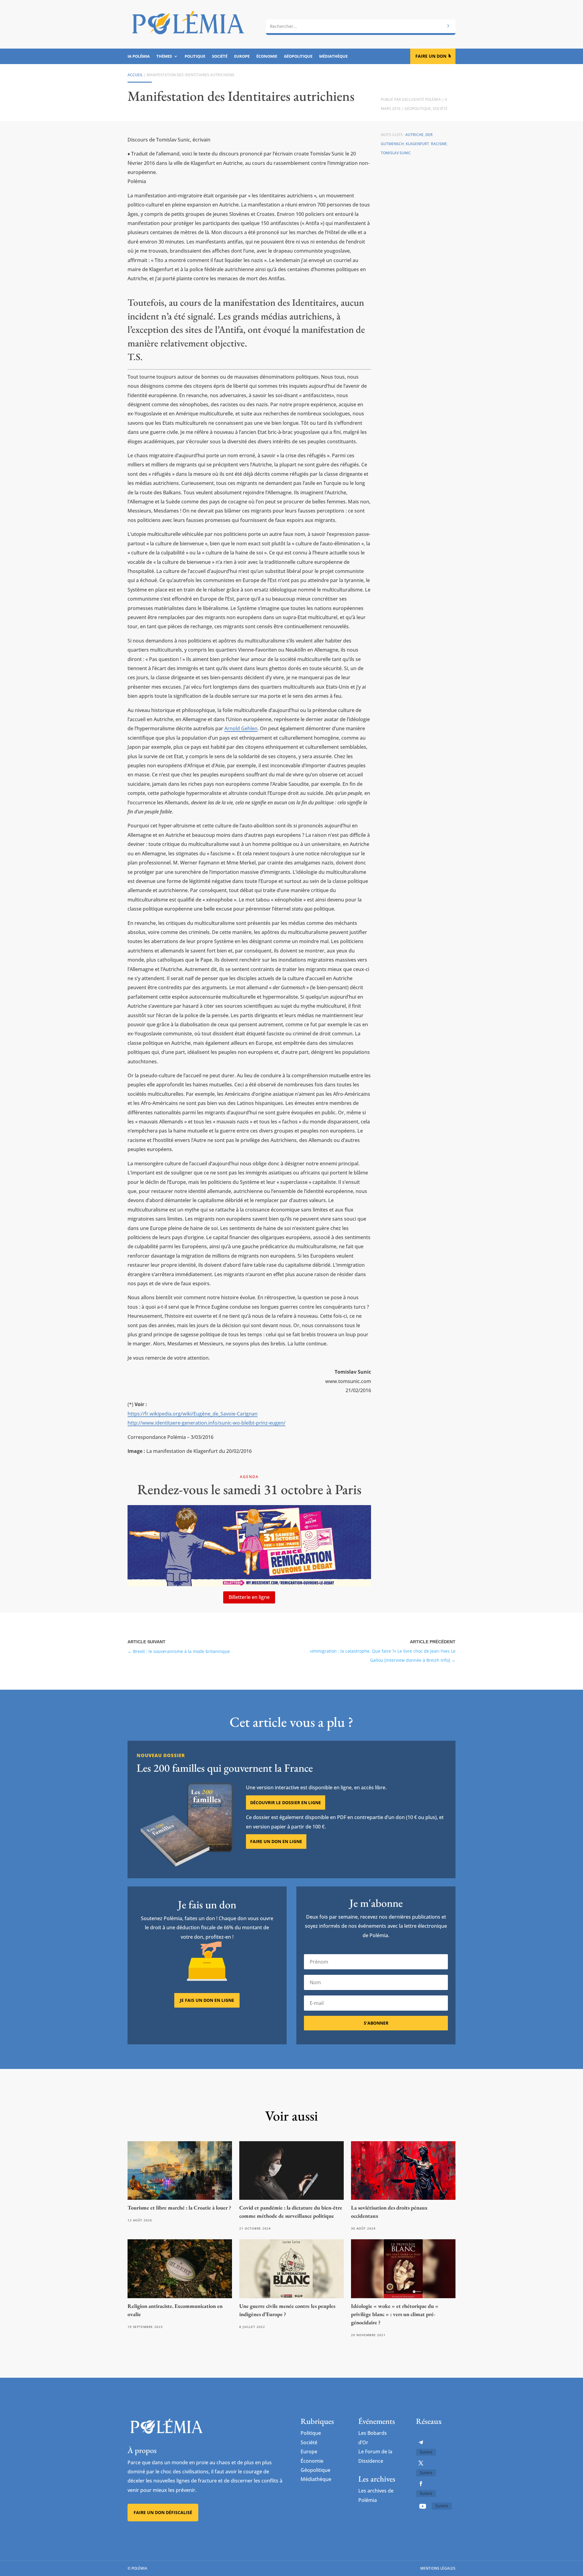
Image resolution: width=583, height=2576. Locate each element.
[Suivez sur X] (421, 2463)
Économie (267, 56)
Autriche (414, 135)
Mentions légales (438, 2568)
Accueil (135, 75)
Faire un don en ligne (276, 1841)
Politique (195, 56)
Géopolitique (298, 56)
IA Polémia (139, 56)
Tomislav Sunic (396, 153)
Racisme (439, 144)
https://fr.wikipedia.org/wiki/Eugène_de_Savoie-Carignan (193, 1414)
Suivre (426, 2452)
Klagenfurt (417, 144)
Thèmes (164, 56)
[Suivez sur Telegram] (421, 2442)
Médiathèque (333, 56)
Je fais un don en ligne (207, 2000)
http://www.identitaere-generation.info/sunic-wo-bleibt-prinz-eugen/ (206, 1423)
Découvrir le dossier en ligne (286, 1803)
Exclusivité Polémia (421, 99)
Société (220, 56)
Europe (242, 56)
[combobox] (361, 26)
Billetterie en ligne (249, 1597)
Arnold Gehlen (241, 728)
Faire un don (431, 56)
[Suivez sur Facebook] (421, 2484)
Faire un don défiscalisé (163, 2512)
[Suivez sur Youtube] (423, 2506)
